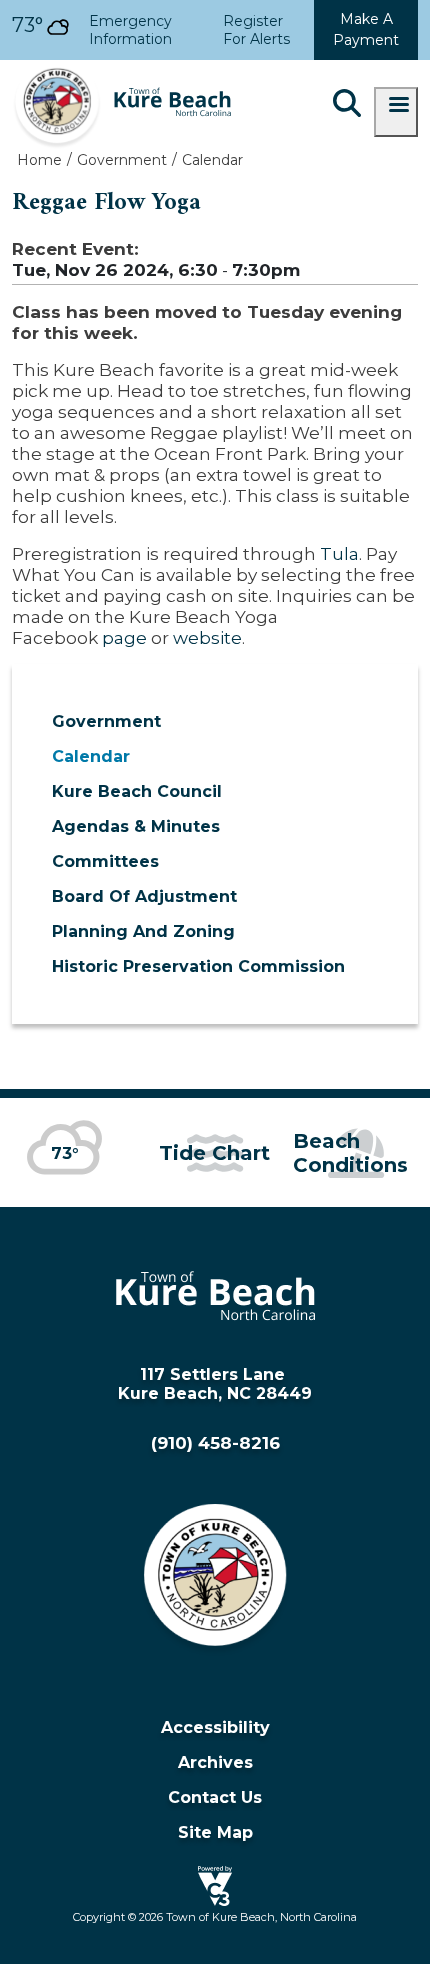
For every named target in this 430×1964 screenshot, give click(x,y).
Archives (215, 1762)
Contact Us (215, 1797)
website (207, 637)
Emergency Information (130, 30)
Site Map (215, 1832)
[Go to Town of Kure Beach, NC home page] (122, 69)
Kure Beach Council (137, 791)
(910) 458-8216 (215, 1443)
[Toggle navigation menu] (396, 112)
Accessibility (215, 1727)
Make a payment (366, 29)
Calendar (91, 756)
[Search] (347, 105)
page (124, 637)
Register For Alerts (256, 30)
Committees (105, 861)
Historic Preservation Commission (198, 966)
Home (39, 160)
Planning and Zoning (143, 931)
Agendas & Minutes (136, 826)
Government (106, 721)
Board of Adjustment (144, 896)
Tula (339, 553)
